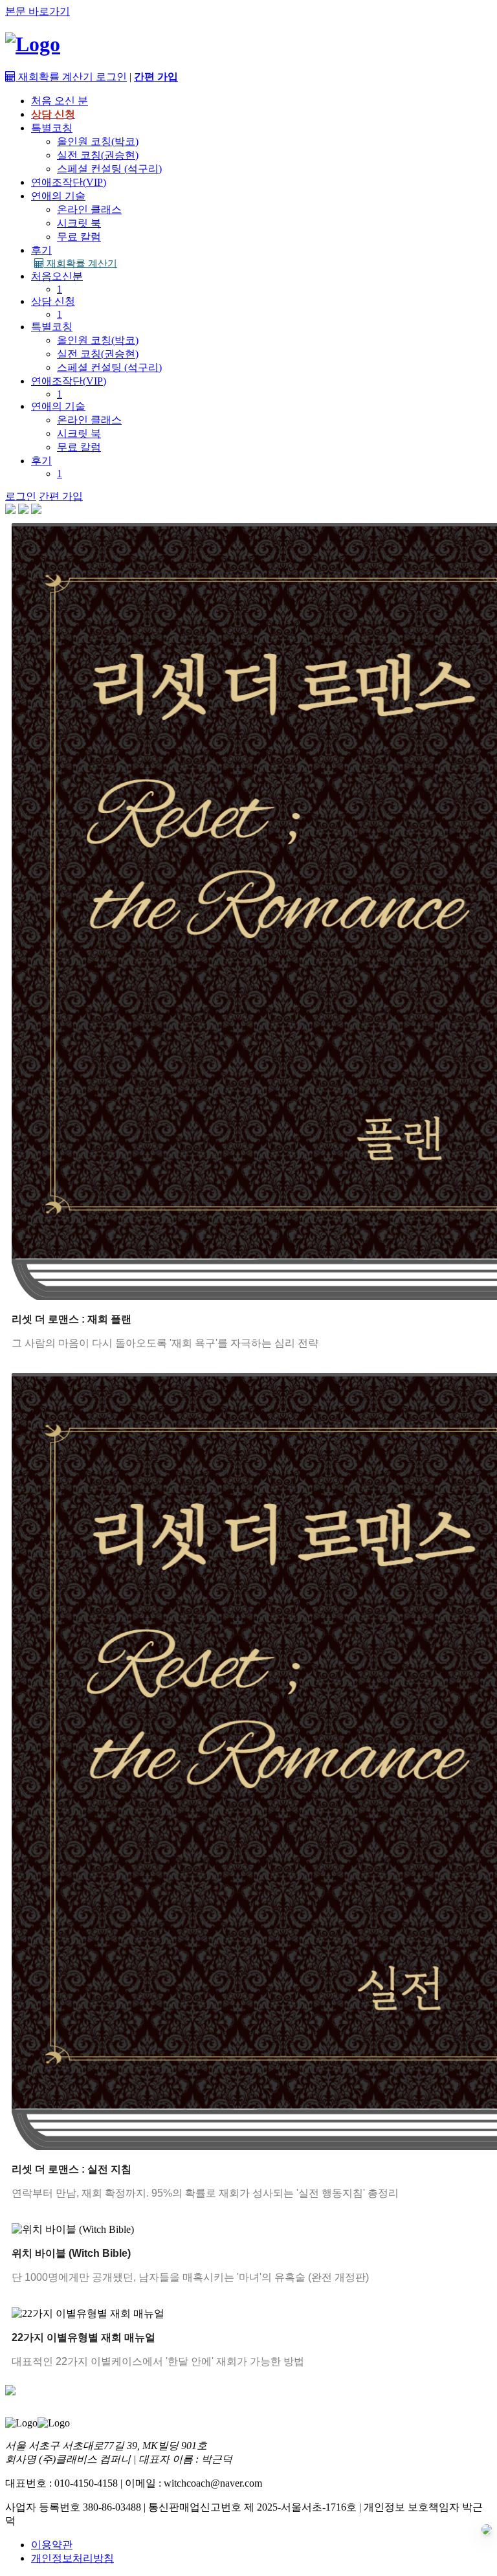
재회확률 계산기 (81, 263)
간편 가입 (61, 496)
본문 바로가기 (38, 11)
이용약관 (52, 2545)
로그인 (111, 77)
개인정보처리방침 (72, 2558)
